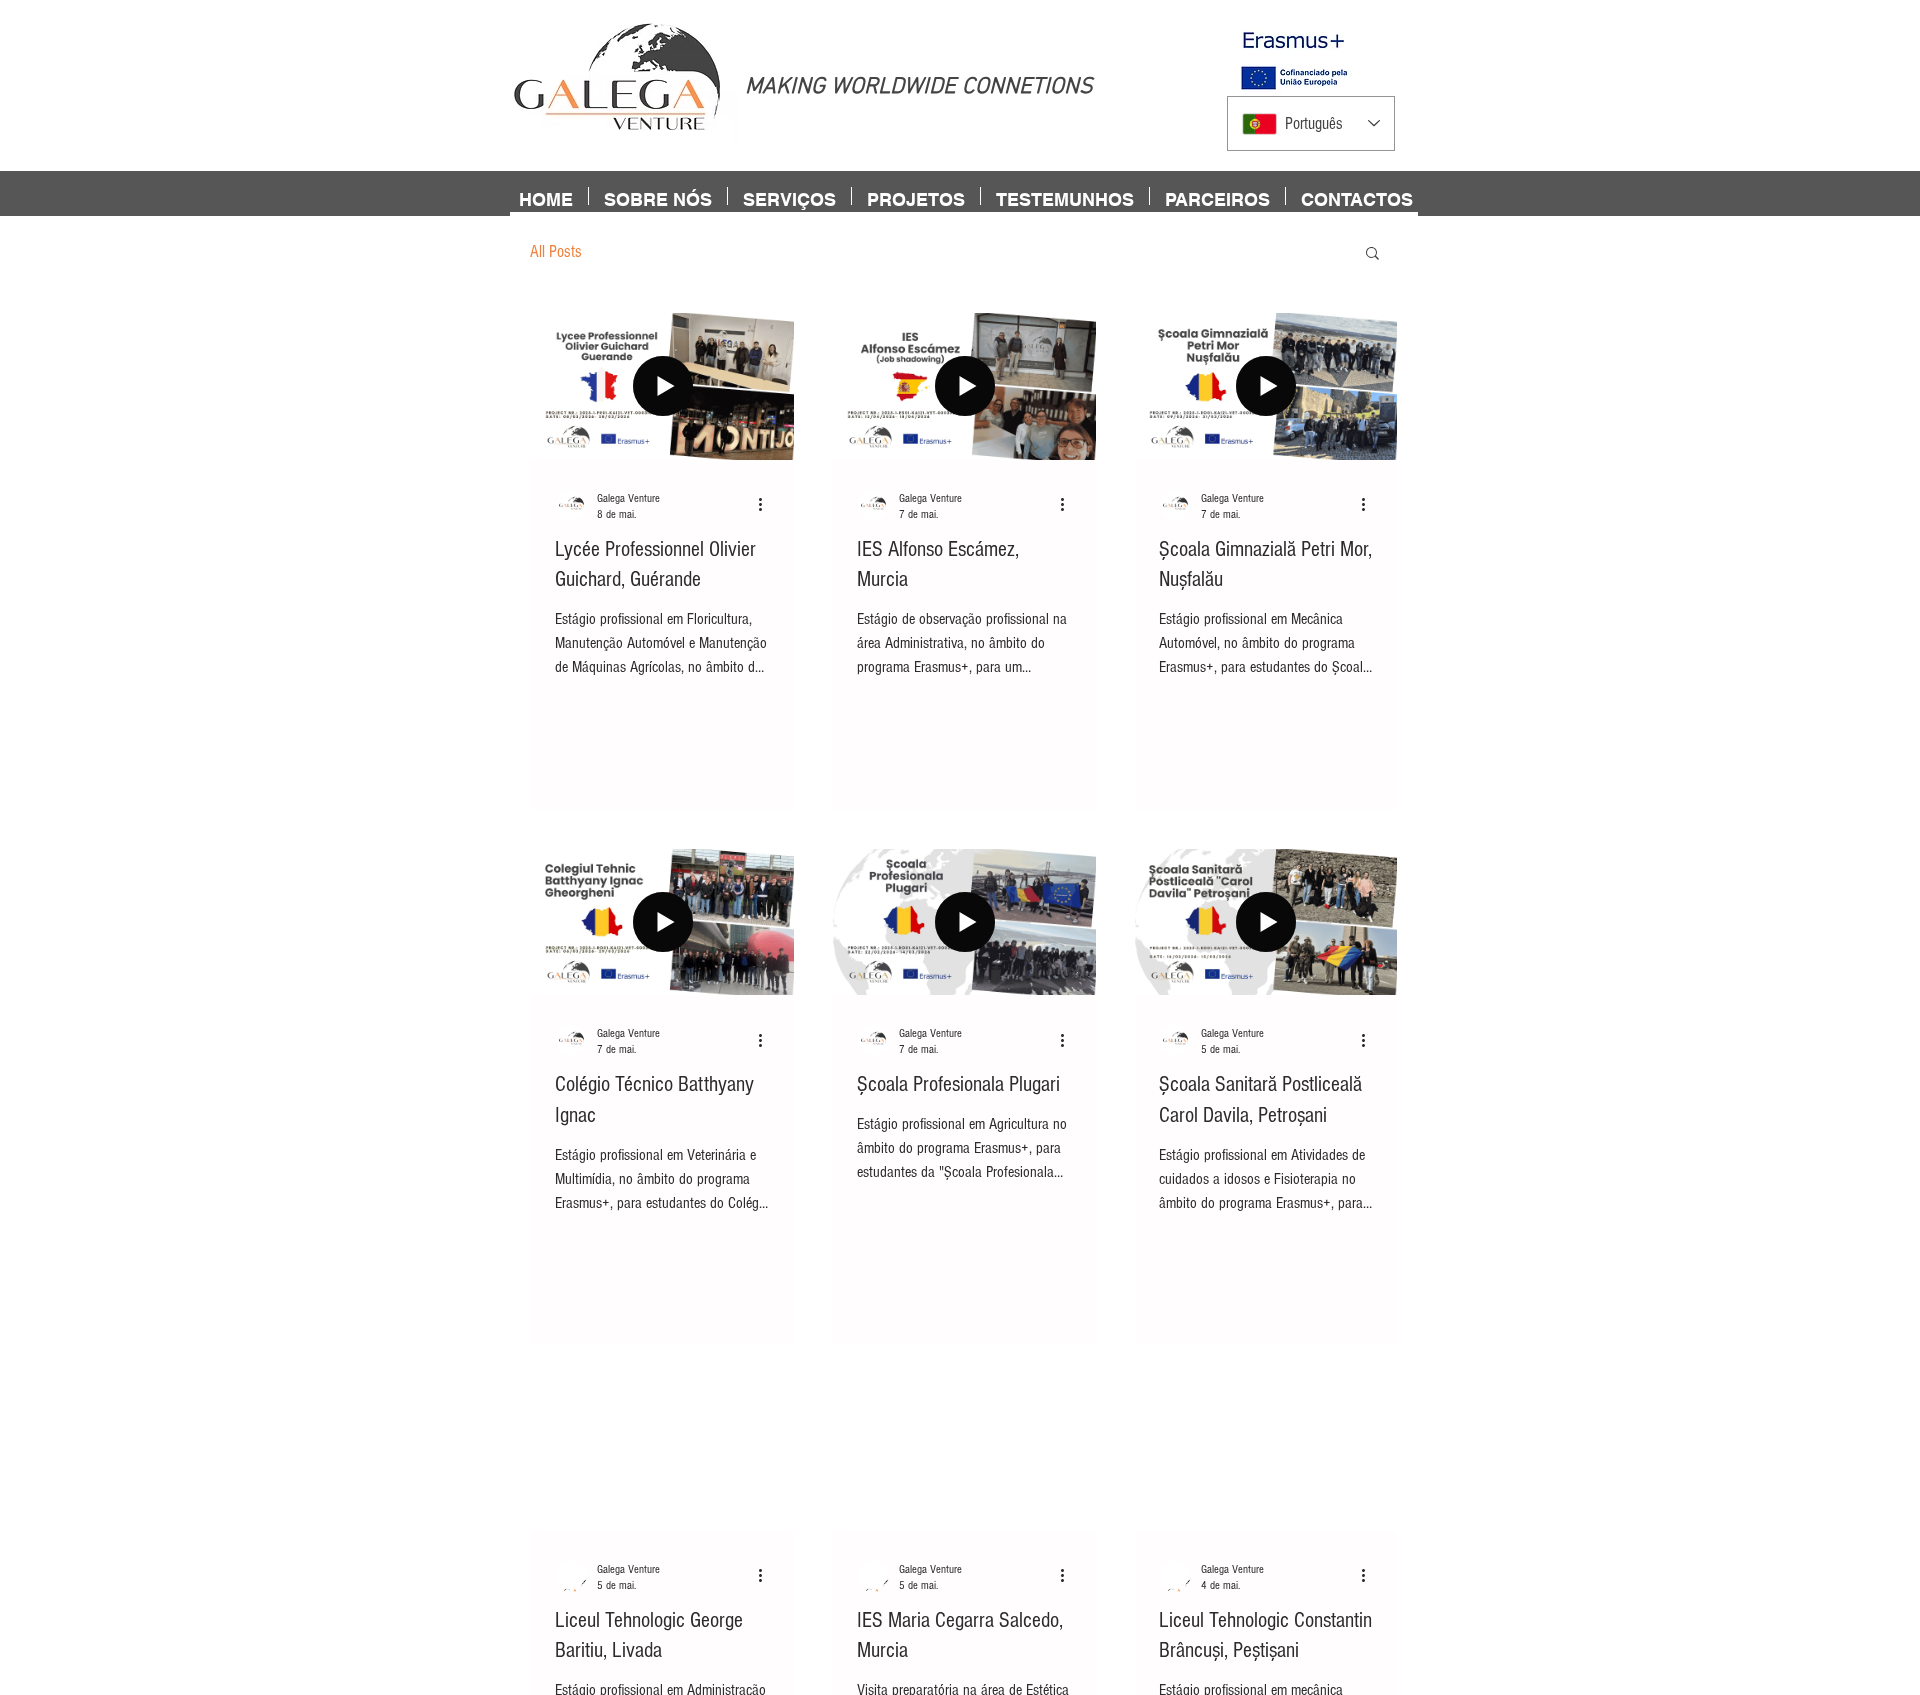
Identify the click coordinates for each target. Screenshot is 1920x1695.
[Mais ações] (767, 505)
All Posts (556, 251)
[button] (1372, 254)
